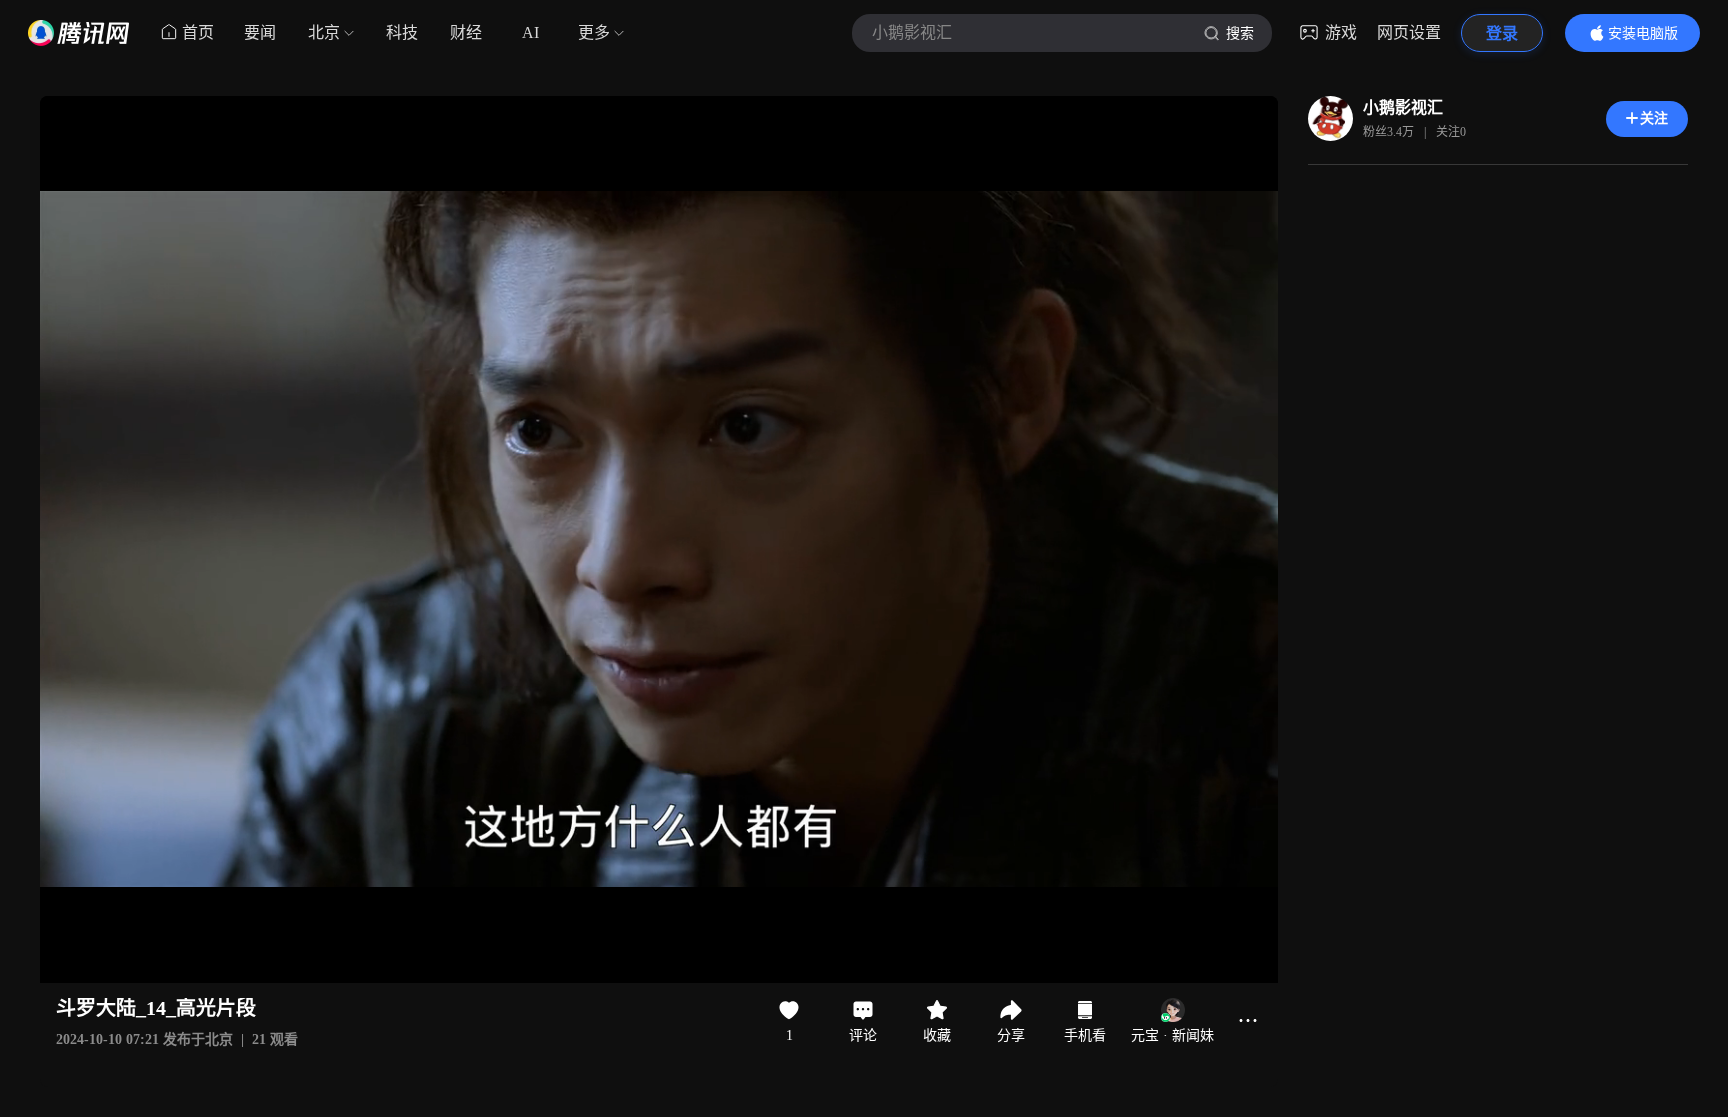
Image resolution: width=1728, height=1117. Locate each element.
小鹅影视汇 (1403, 107)
